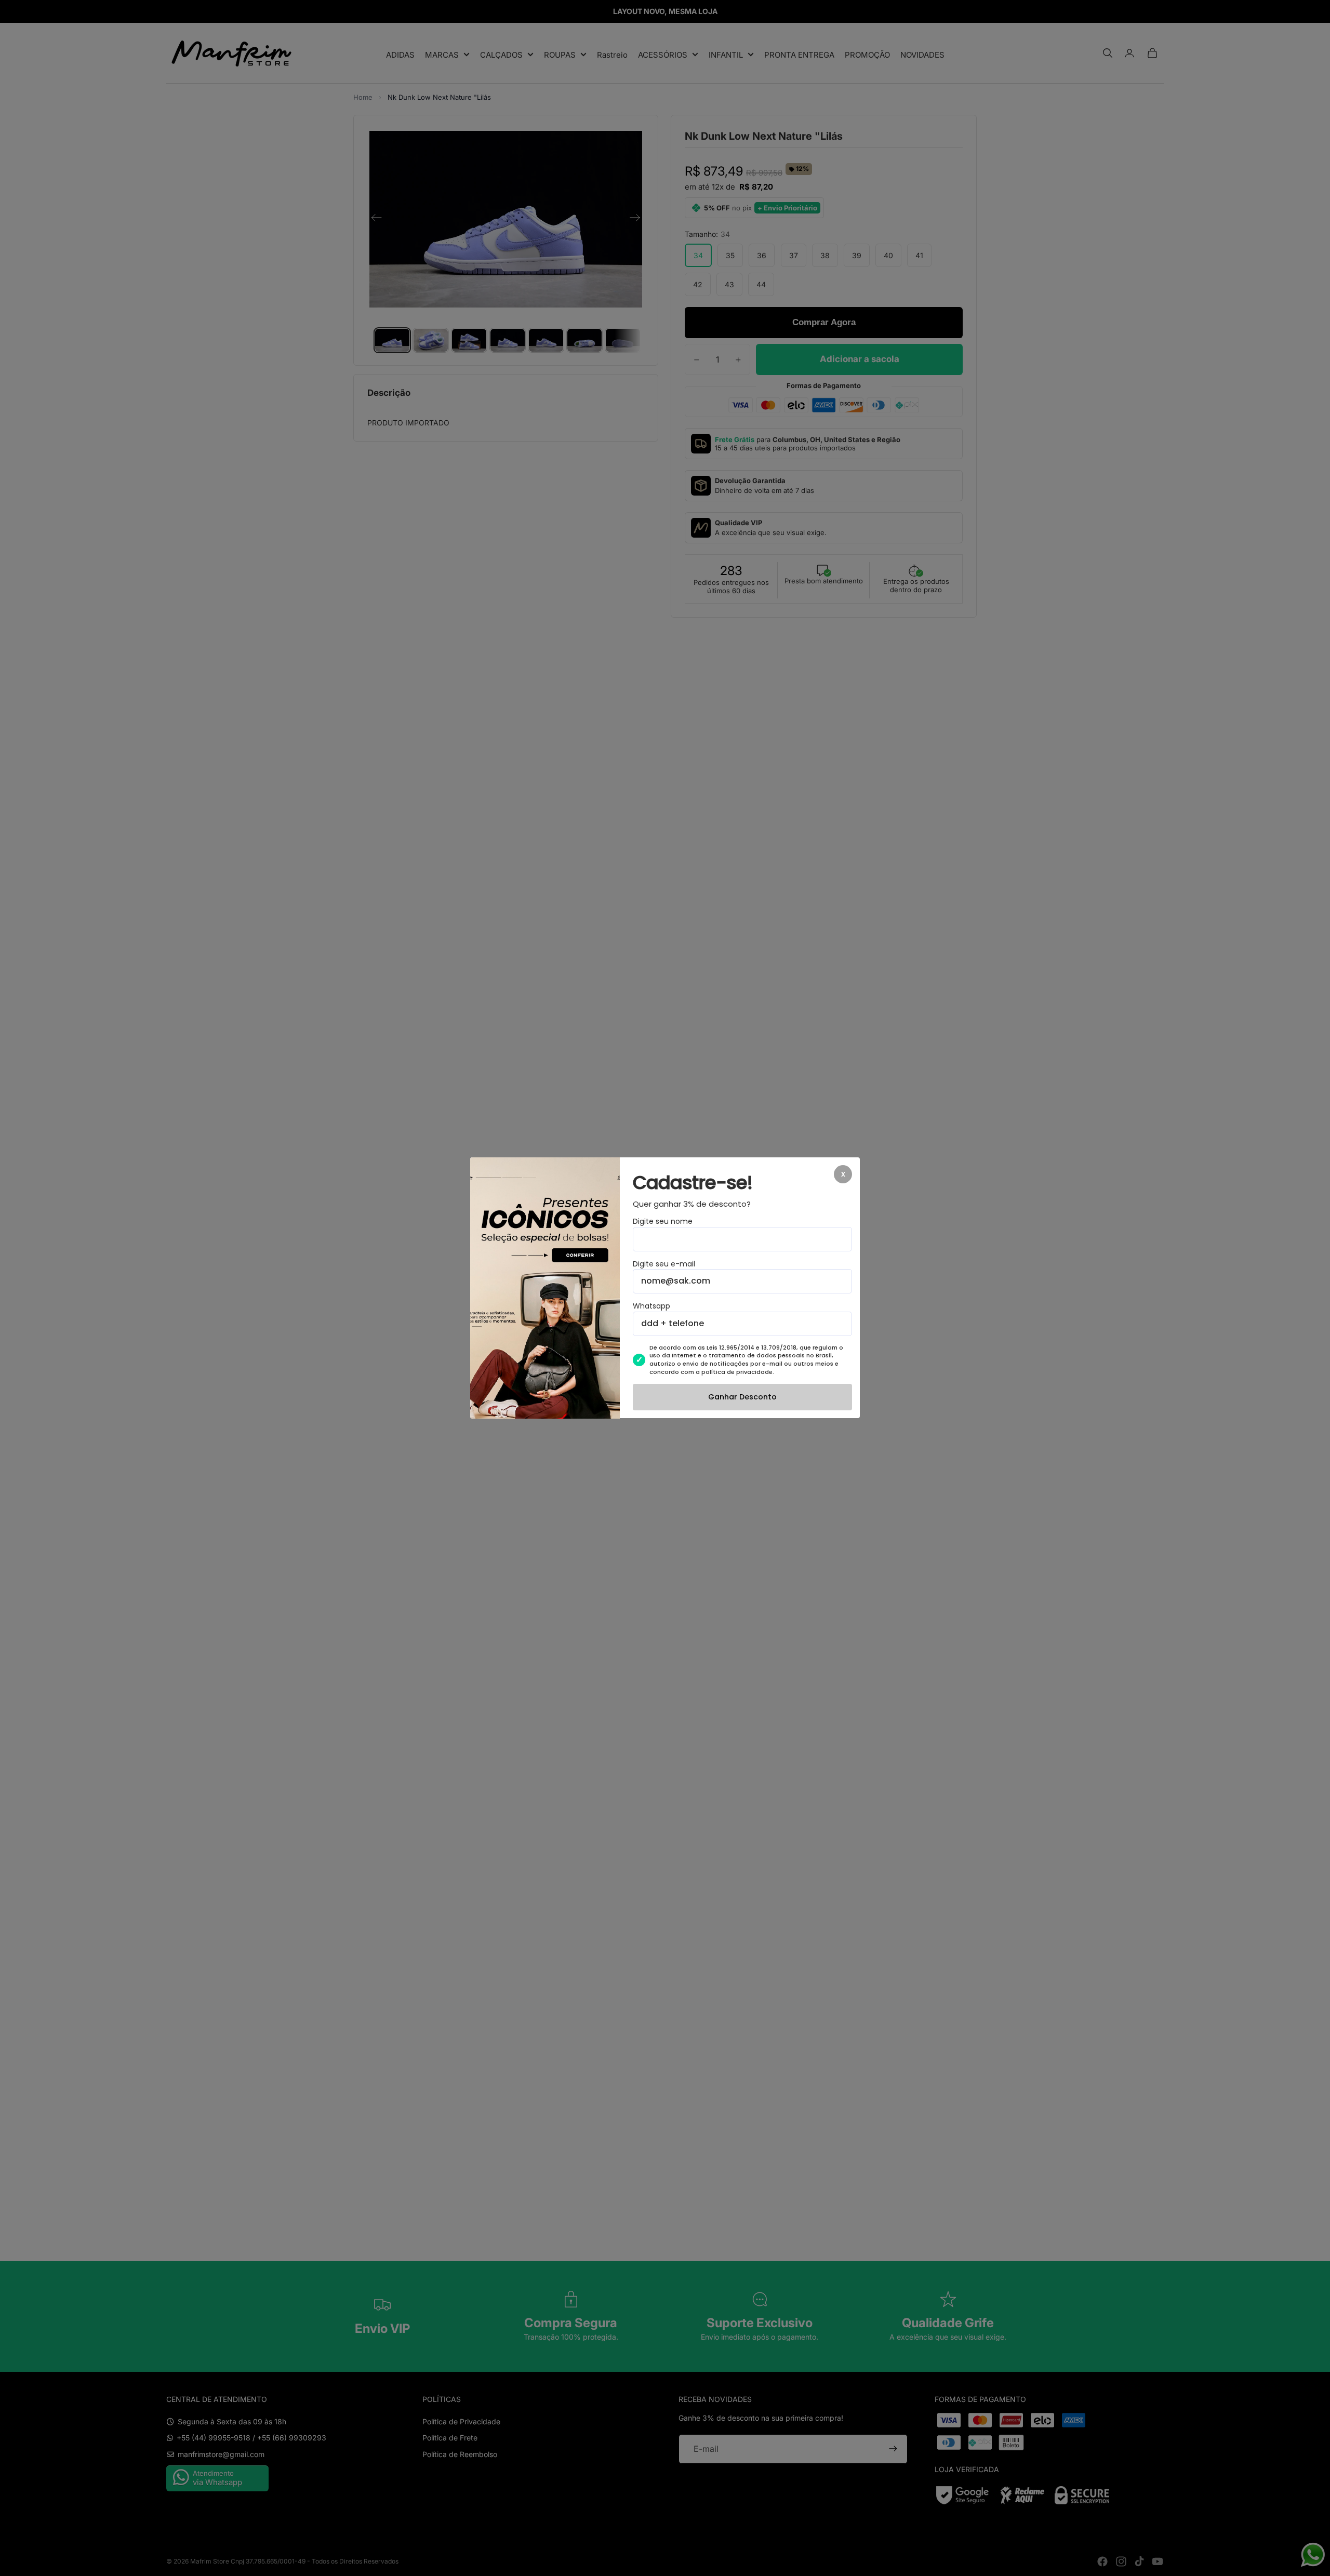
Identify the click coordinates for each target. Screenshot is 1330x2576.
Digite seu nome (663, 1222)
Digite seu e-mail (664, 1264)
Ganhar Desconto (742, 1397)
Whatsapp (651, 1307)
